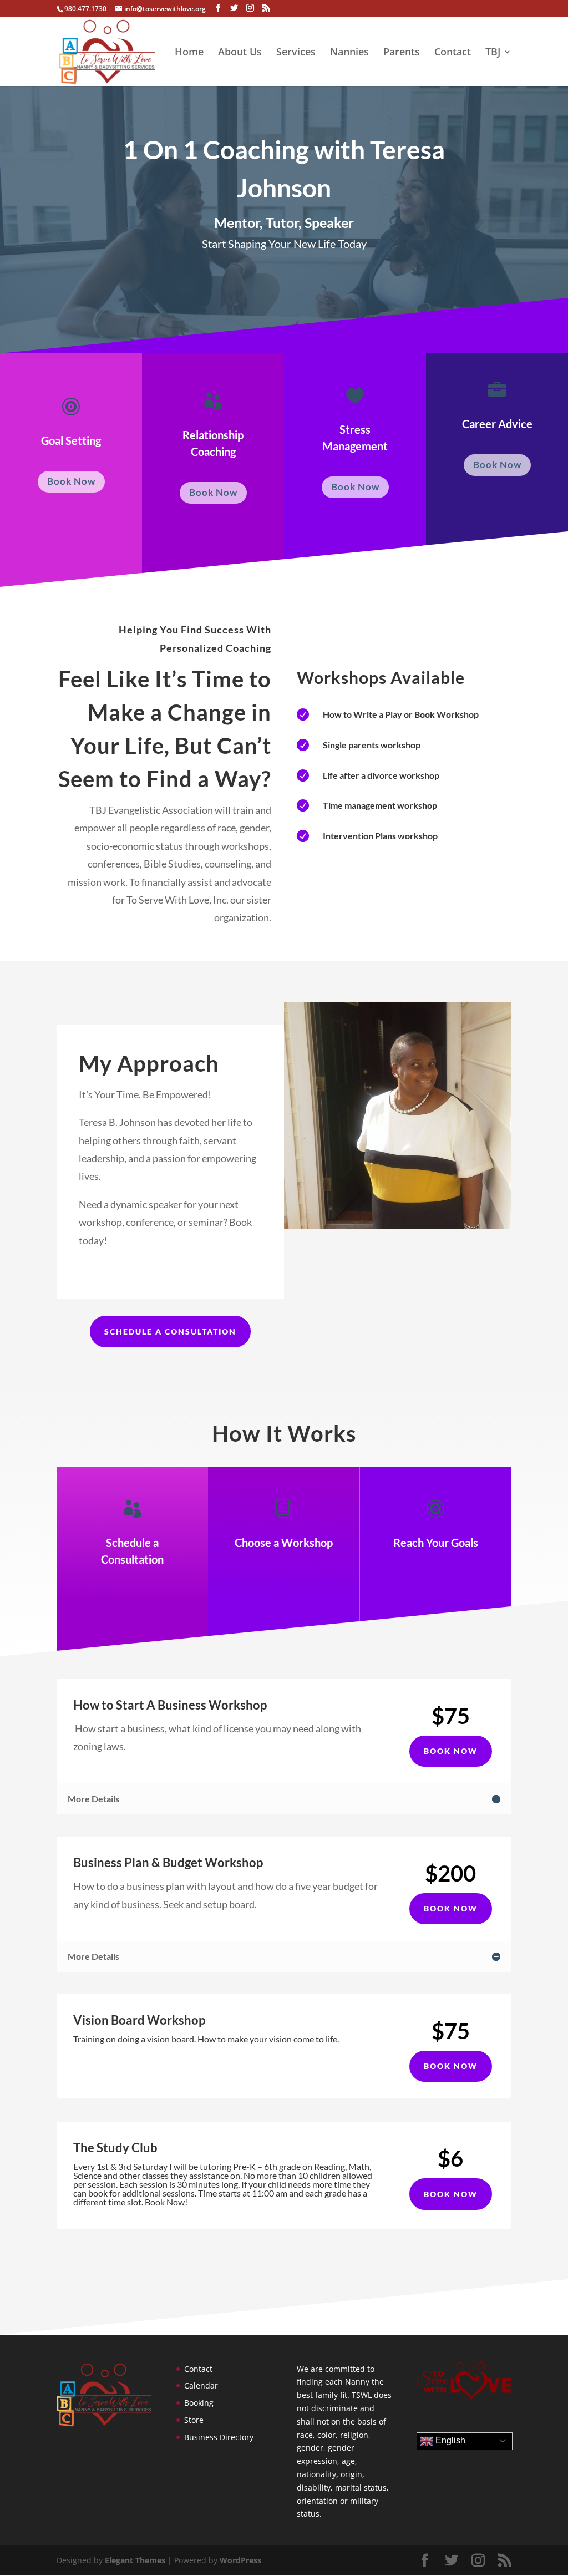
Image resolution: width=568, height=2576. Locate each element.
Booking (199, 2403)
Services (296, 53)
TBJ (493, 53)
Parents (402, 53)
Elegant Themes (135, 2560)
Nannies (349, 53)
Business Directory (219, 2437)
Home (189, 53)
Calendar (201, 2385)
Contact (453, 53)
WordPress (240, 2560)
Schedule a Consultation (170, 1332)
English (449, 2440)
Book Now (71, 481)
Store (194, 2420)
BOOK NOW (451, 1751)
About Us (240, 53)
